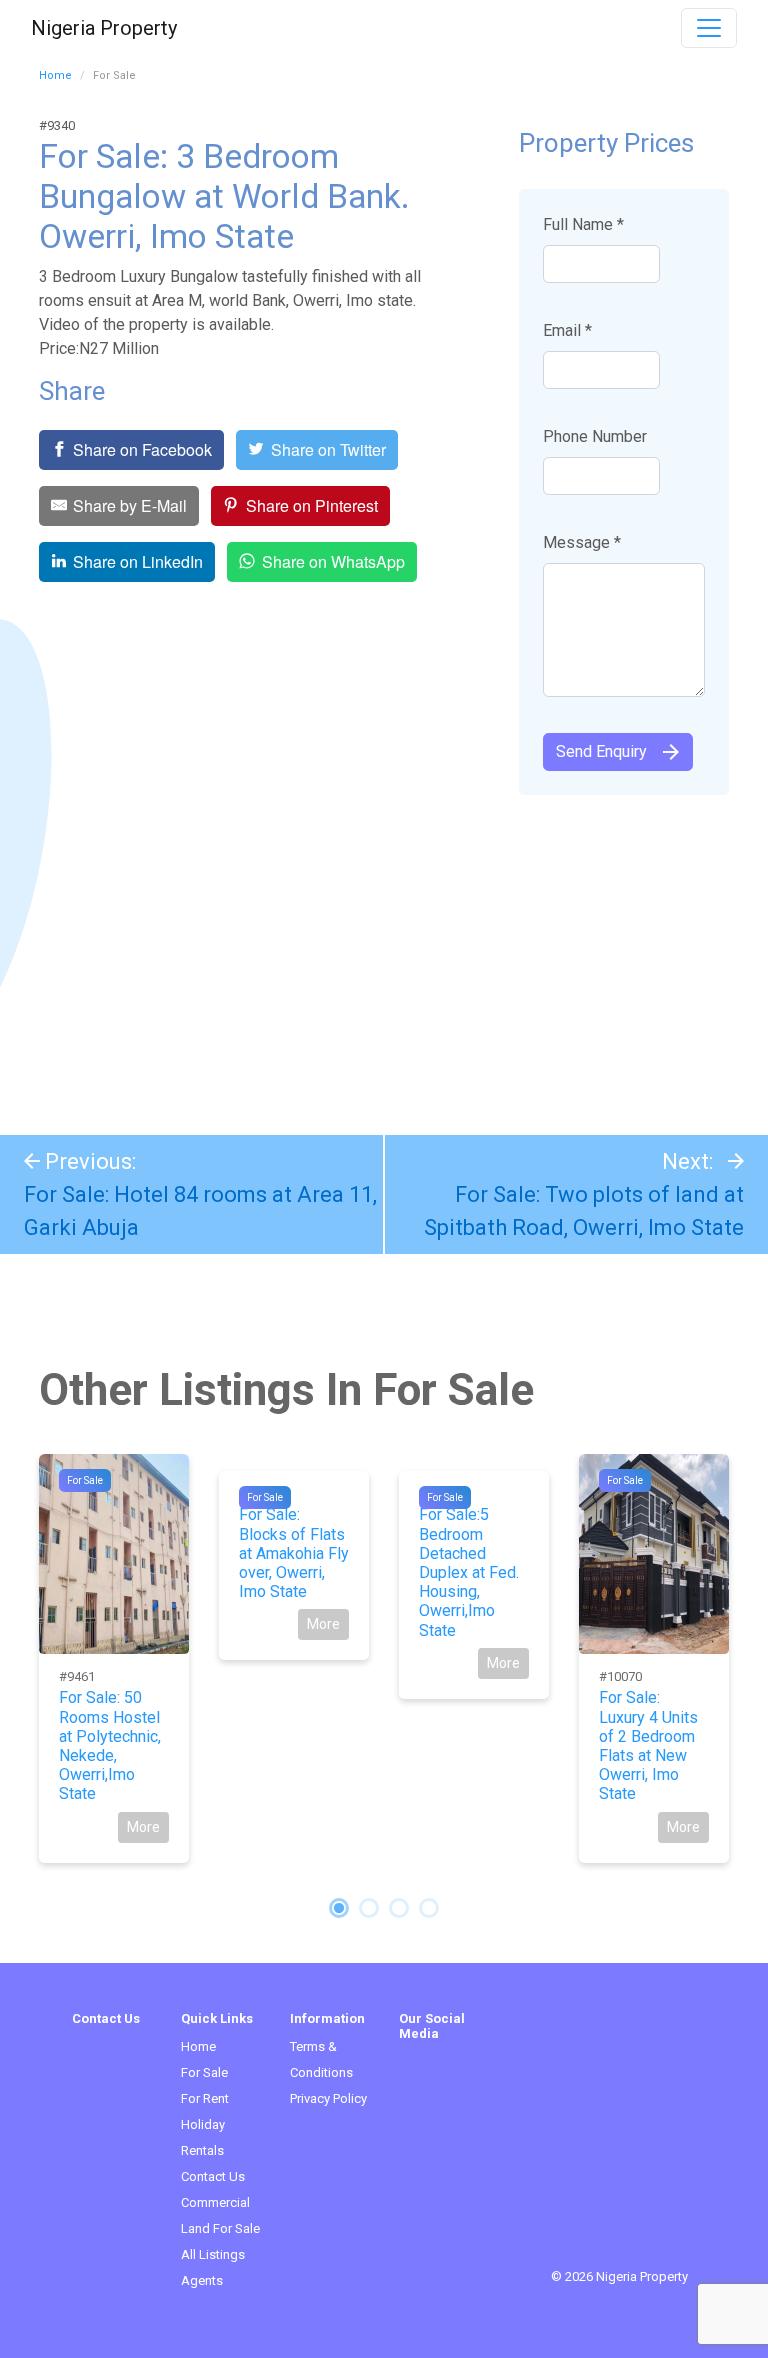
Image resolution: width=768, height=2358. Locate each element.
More (143, 1827)
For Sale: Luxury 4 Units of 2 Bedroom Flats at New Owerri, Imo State (648, 1745)
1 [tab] (339, 1908)
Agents (202, 2280)
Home (55, 75)
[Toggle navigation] (709, 28)
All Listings (213, 2254)
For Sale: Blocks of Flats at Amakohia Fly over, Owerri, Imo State (294, 1553)
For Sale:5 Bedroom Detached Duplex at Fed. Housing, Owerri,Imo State (469, 1572)
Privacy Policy (328, 2098)
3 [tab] (399, 1908)
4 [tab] (429, 1908)
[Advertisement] (384, 955)
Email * (567, 330)
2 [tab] (369, 1908)
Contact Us (213, 2176)
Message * (582, 542)
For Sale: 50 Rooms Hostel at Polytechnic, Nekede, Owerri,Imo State (110, 1745)
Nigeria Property (104, 28)
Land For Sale (220, 2228)
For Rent (205, 2098)
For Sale (85, 1480)
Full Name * (583, 224)
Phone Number (595, 436)
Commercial (215, 2202)
